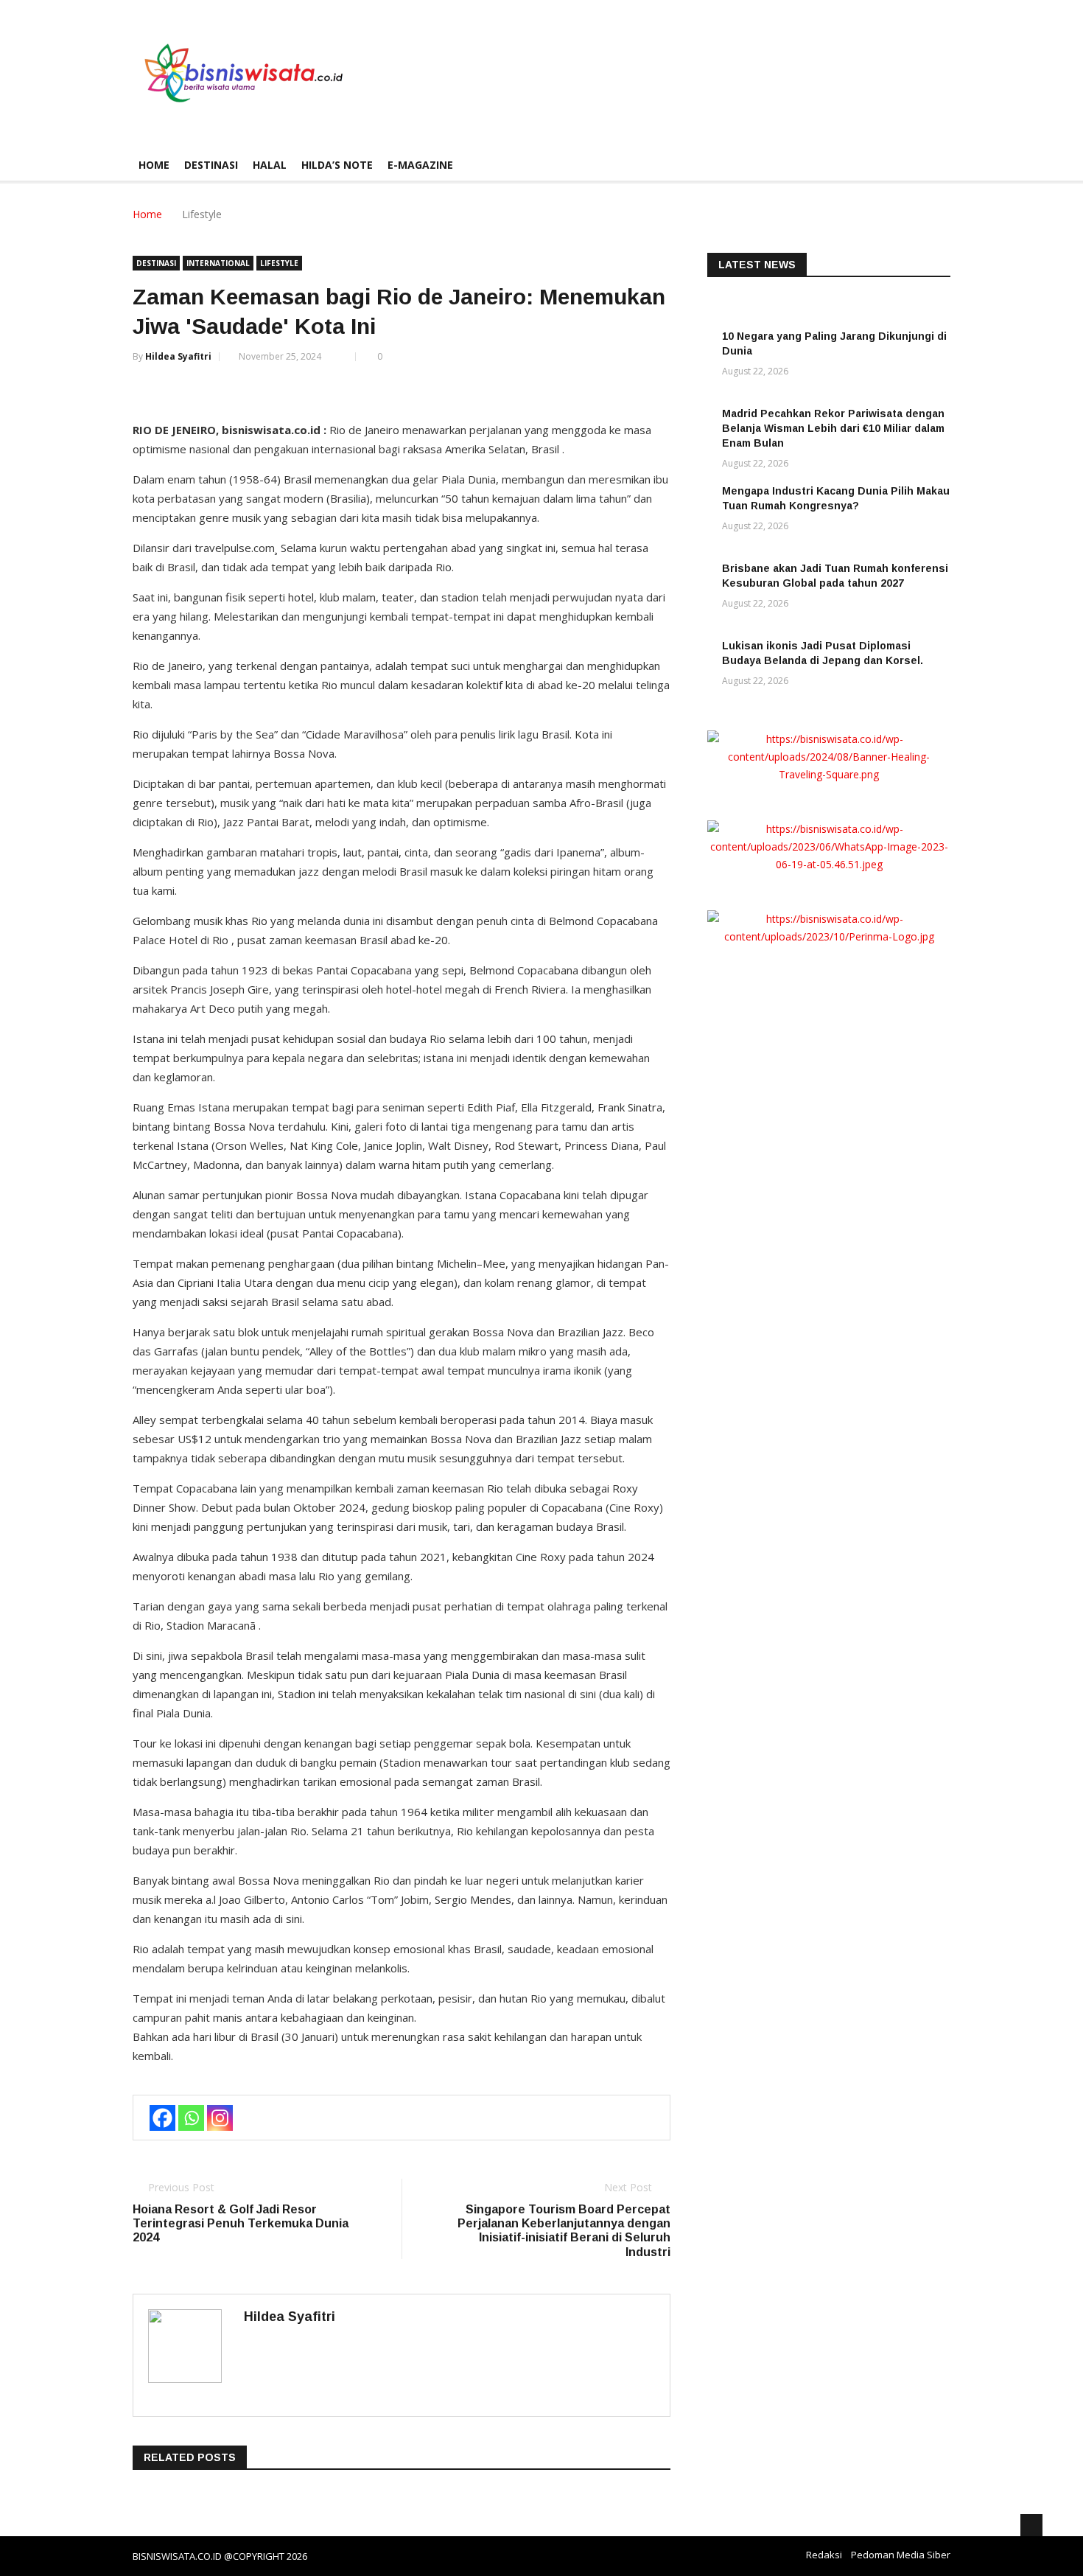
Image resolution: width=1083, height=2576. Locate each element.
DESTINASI (211, 165)
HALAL (270, 165)
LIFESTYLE (279, 263)
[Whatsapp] (191, 2118)
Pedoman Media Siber (901, 2555)
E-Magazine (420, 165)
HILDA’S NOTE (337, 165)
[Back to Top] (1031, 2525)
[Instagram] (220, 2118)
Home (154, 165)
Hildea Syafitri (178, 356)
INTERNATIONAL (218, 263)
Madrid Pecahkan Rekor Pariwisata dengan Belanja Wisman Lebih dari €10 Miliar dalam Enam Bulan (833, 428)
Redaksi (824, 2555)
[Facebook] (162, 2118)
